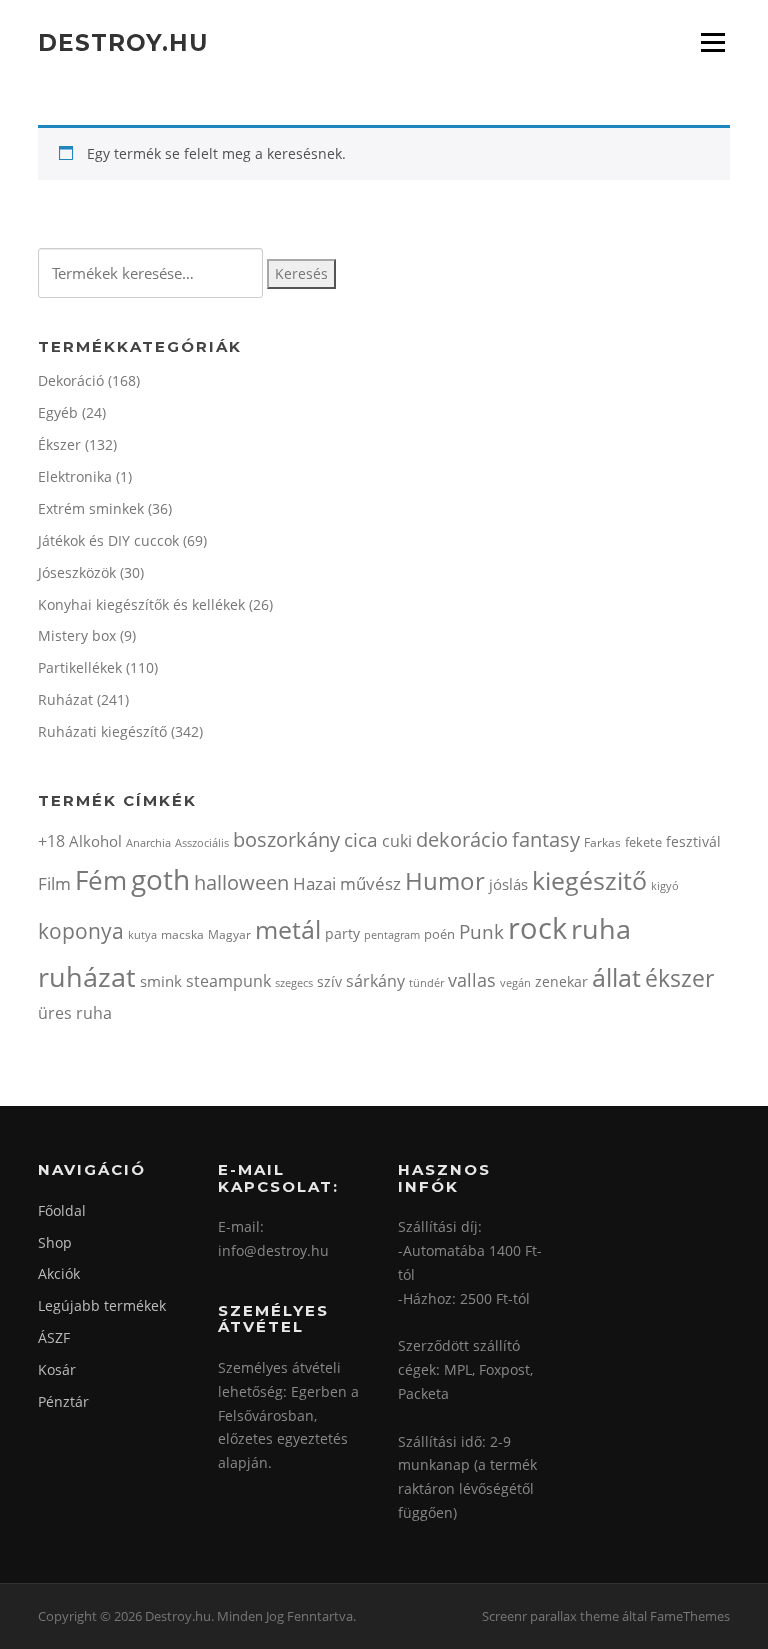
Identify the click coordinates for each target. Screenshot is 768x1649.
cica (361, 839)
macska (182, 934)
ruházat (87, 976)
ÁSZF (54, 1337)
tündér (426, 982)
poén (439, 934)
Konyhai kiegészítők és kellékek (141, 604)
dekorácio (462, 839)
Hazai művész (347, 883)
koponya (81, 930)
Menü (712, 42)
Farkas (602, 842)
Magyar (229, 934)
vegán (515, 983)
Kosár (57, 1369)
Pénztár (63, 1401)
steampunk (228, 981)
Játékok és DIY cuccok (108, 540)
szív (329, 981)
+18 (51, 841)
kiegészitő (589, 880)
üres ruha (75, 1013)
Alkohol (95, 841)
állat (616, 977)
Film (54, 883)
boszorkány (286, 839)
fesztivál (693, 841)
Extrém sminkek (91, 508)
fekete (643, 842)
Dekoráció (71, 380)
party (342, 933)
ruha (601, 928)
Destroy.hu (123, 42)
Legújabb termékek (102, 1305)
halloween (241, 882)
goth (160, 879)
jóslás (508, 884)
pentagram (392, 934)
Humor (445, 880)
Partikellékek (80, 667)
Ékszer (59, 444)
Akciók (59, 1273)
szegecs (294, 982)
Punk (481, 931)
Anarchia (148, 842)
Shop (55, 1242)
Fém (101, 880)
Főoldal (62, 1210)
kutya (142, 934)
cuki (397, 841)
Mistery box (77, 635)
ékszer (679, 978)
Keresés (301, 273)
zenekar (561, 981)
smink (161, 981)
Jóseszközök (77, 572)
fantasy (546, 839)
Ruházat (65, 699)
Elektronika (75, 476)
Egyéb (58, 412)
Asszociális (202, 842)
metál (288, 929)
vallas (472, 980)
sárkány (375, 981)
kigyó (665, 885)
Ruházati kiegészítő (102, 731)
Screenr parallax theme (550, 1616)
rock (537, 928)
